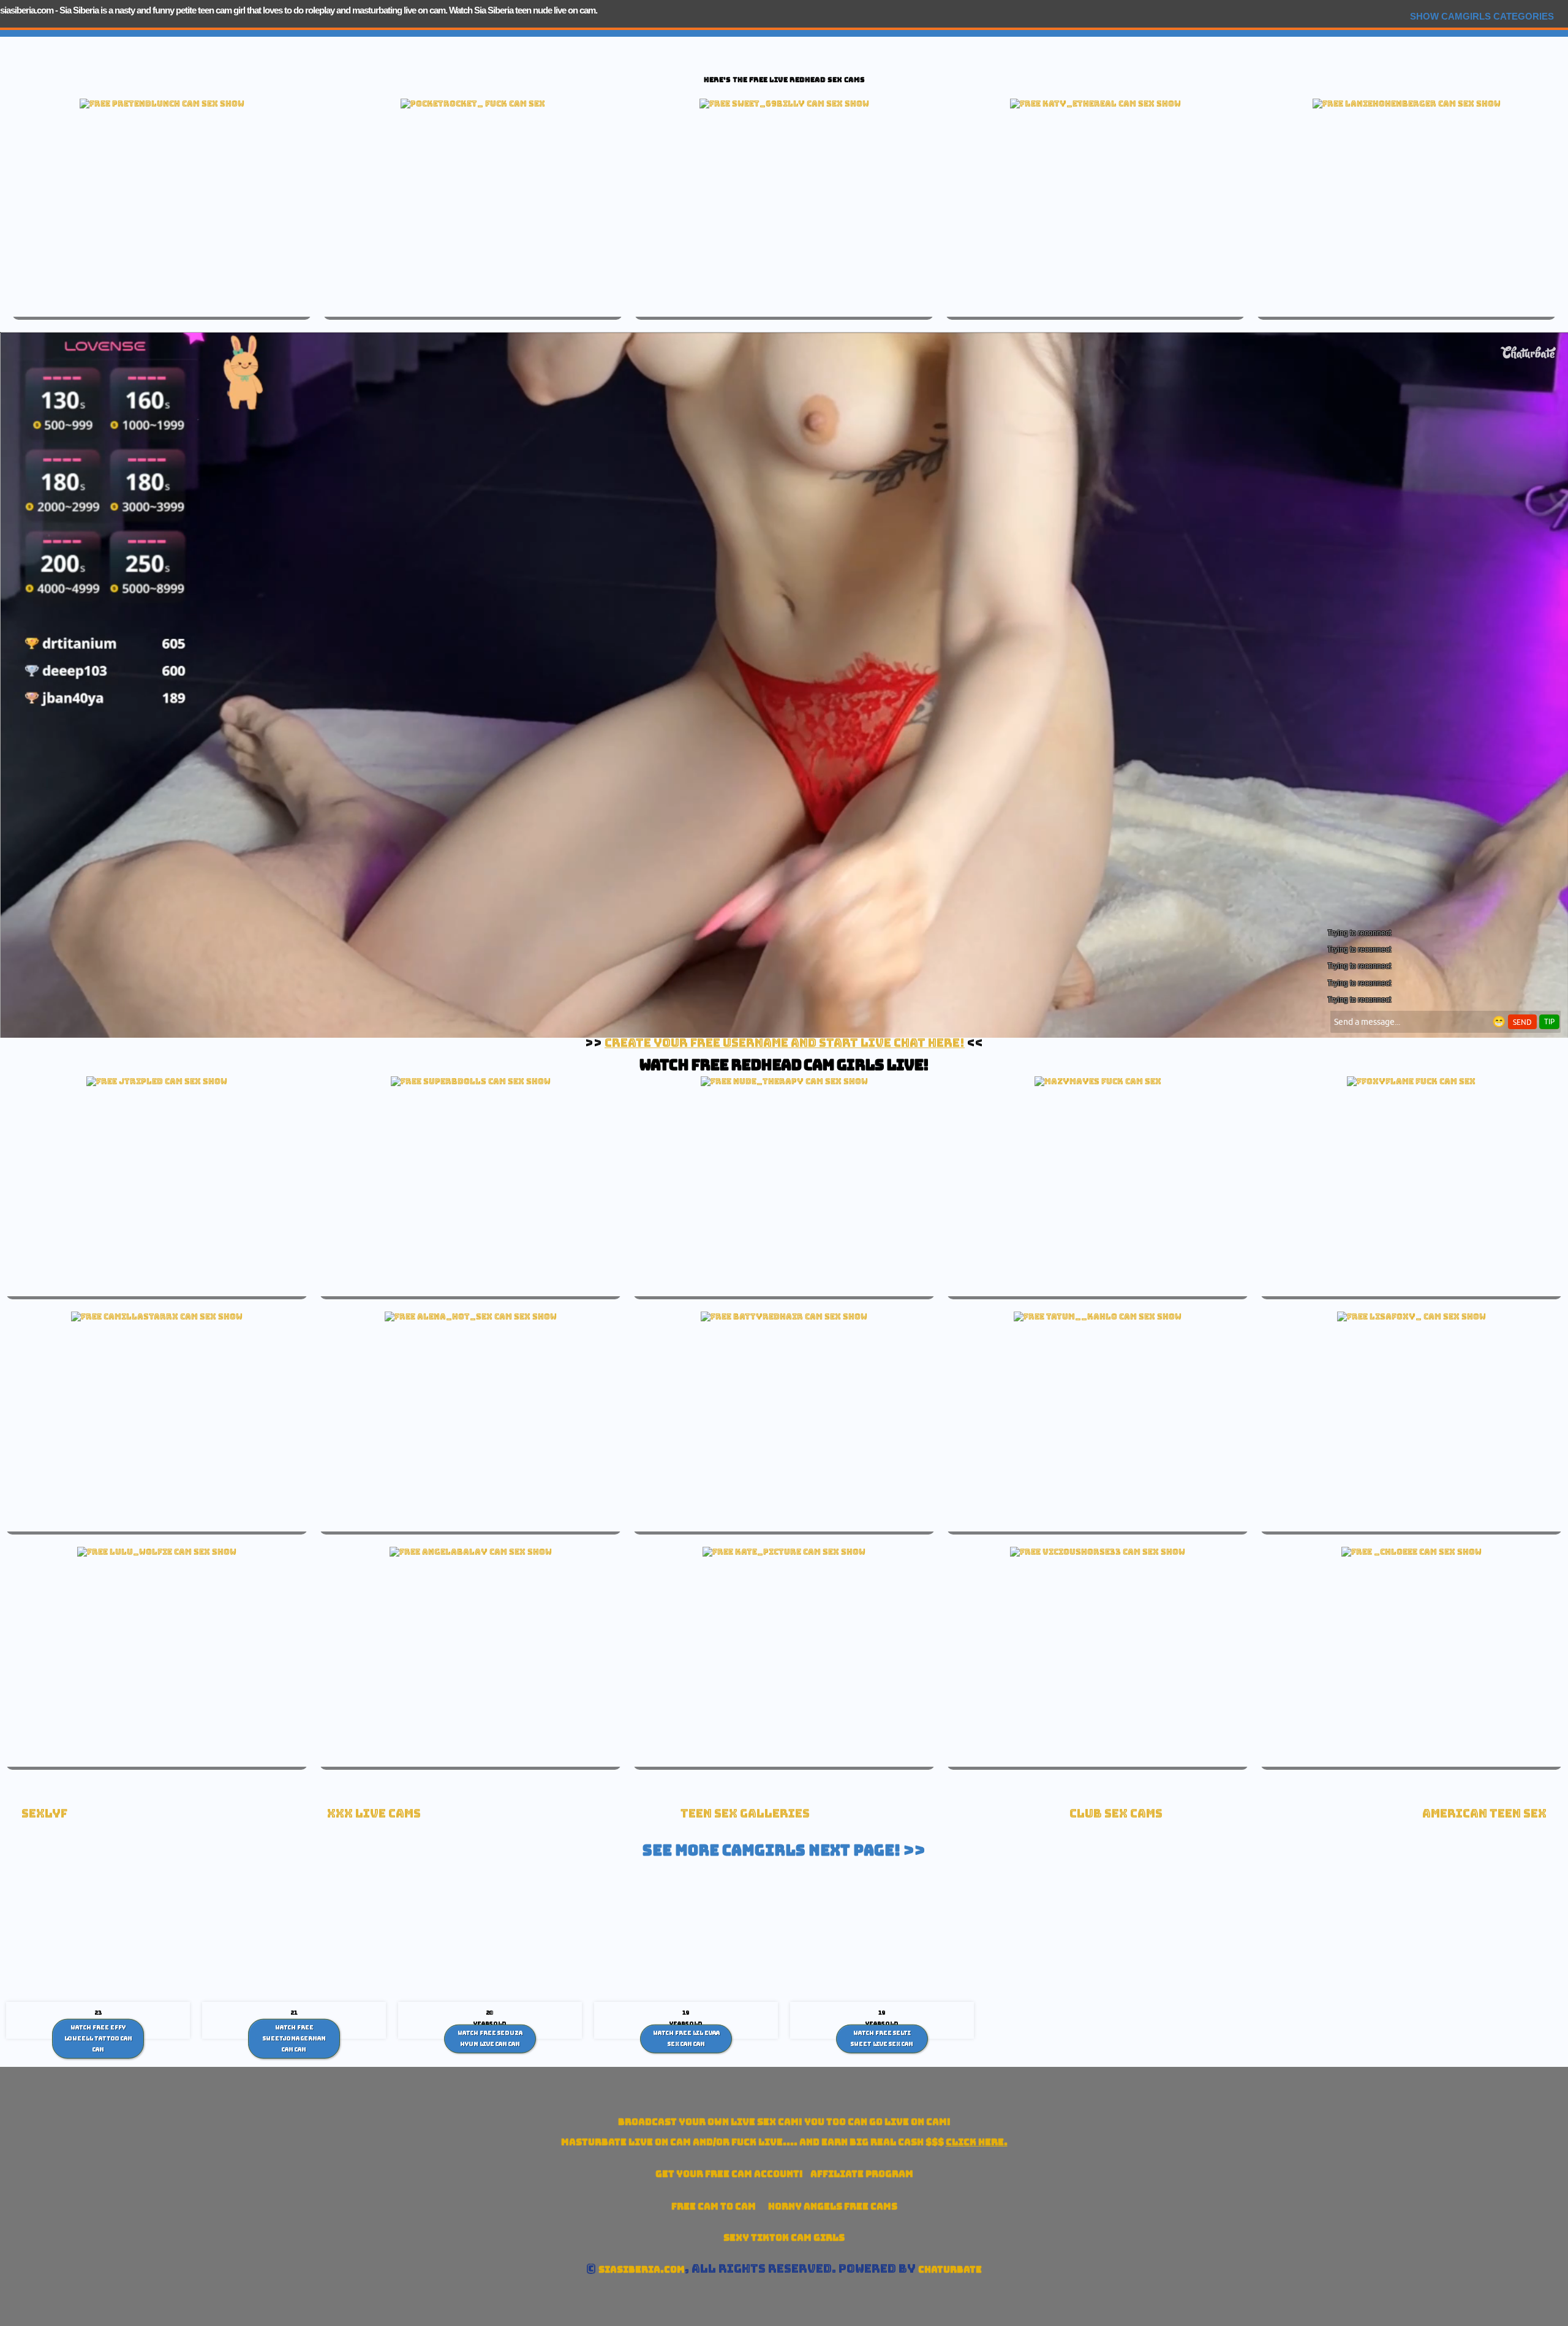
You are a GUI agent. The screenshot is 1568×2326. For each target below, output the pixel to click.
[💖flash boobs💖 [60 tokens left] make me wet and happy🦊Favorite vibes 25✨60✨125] (1412, 1316)
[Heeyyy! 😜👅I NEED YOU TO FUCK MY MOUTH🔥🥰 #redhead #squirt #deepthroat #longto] (1098, 1552)
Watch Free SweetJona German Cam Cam (294, 2038)
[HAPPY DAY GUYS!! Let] (1412, 1552)
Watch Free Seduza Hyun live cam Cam (490, 2039)
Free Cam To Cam (714, 2206)
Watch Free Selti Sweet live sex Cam (882, 2039)
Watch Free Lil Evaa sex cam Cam (686, 2039)
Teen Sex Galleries (745, 1814)
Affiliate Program (862, 2174)
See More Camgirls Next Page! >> (784, 1850)
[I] (784, 1316)
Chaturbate (950, 2269)
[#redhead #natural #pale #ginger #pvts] (162, 104)
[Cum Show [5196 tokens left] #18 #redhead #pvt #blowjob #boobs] (784, 104)
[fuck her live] (473, 104)
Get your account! (729, 2174)
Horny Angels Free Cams (833, 2206)
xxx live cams (374, 1814)
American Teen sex (1484, 1814)
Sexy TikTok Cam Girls (784, 2237)
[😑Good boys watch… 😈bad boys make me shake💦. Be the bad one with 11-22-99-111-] (157, 1316)
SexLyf (44, 1814)
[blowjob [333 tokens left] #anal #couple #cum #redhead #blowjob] (471, 1316)
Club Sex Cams (1116, 1814)
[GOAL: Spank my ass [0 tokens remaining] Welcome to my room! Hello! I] (1407, 104)
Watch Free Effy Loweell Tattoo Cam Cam (98, 2038)
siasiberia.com (27, 10)
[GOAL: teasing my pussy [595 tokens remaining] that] (157, 1081)
